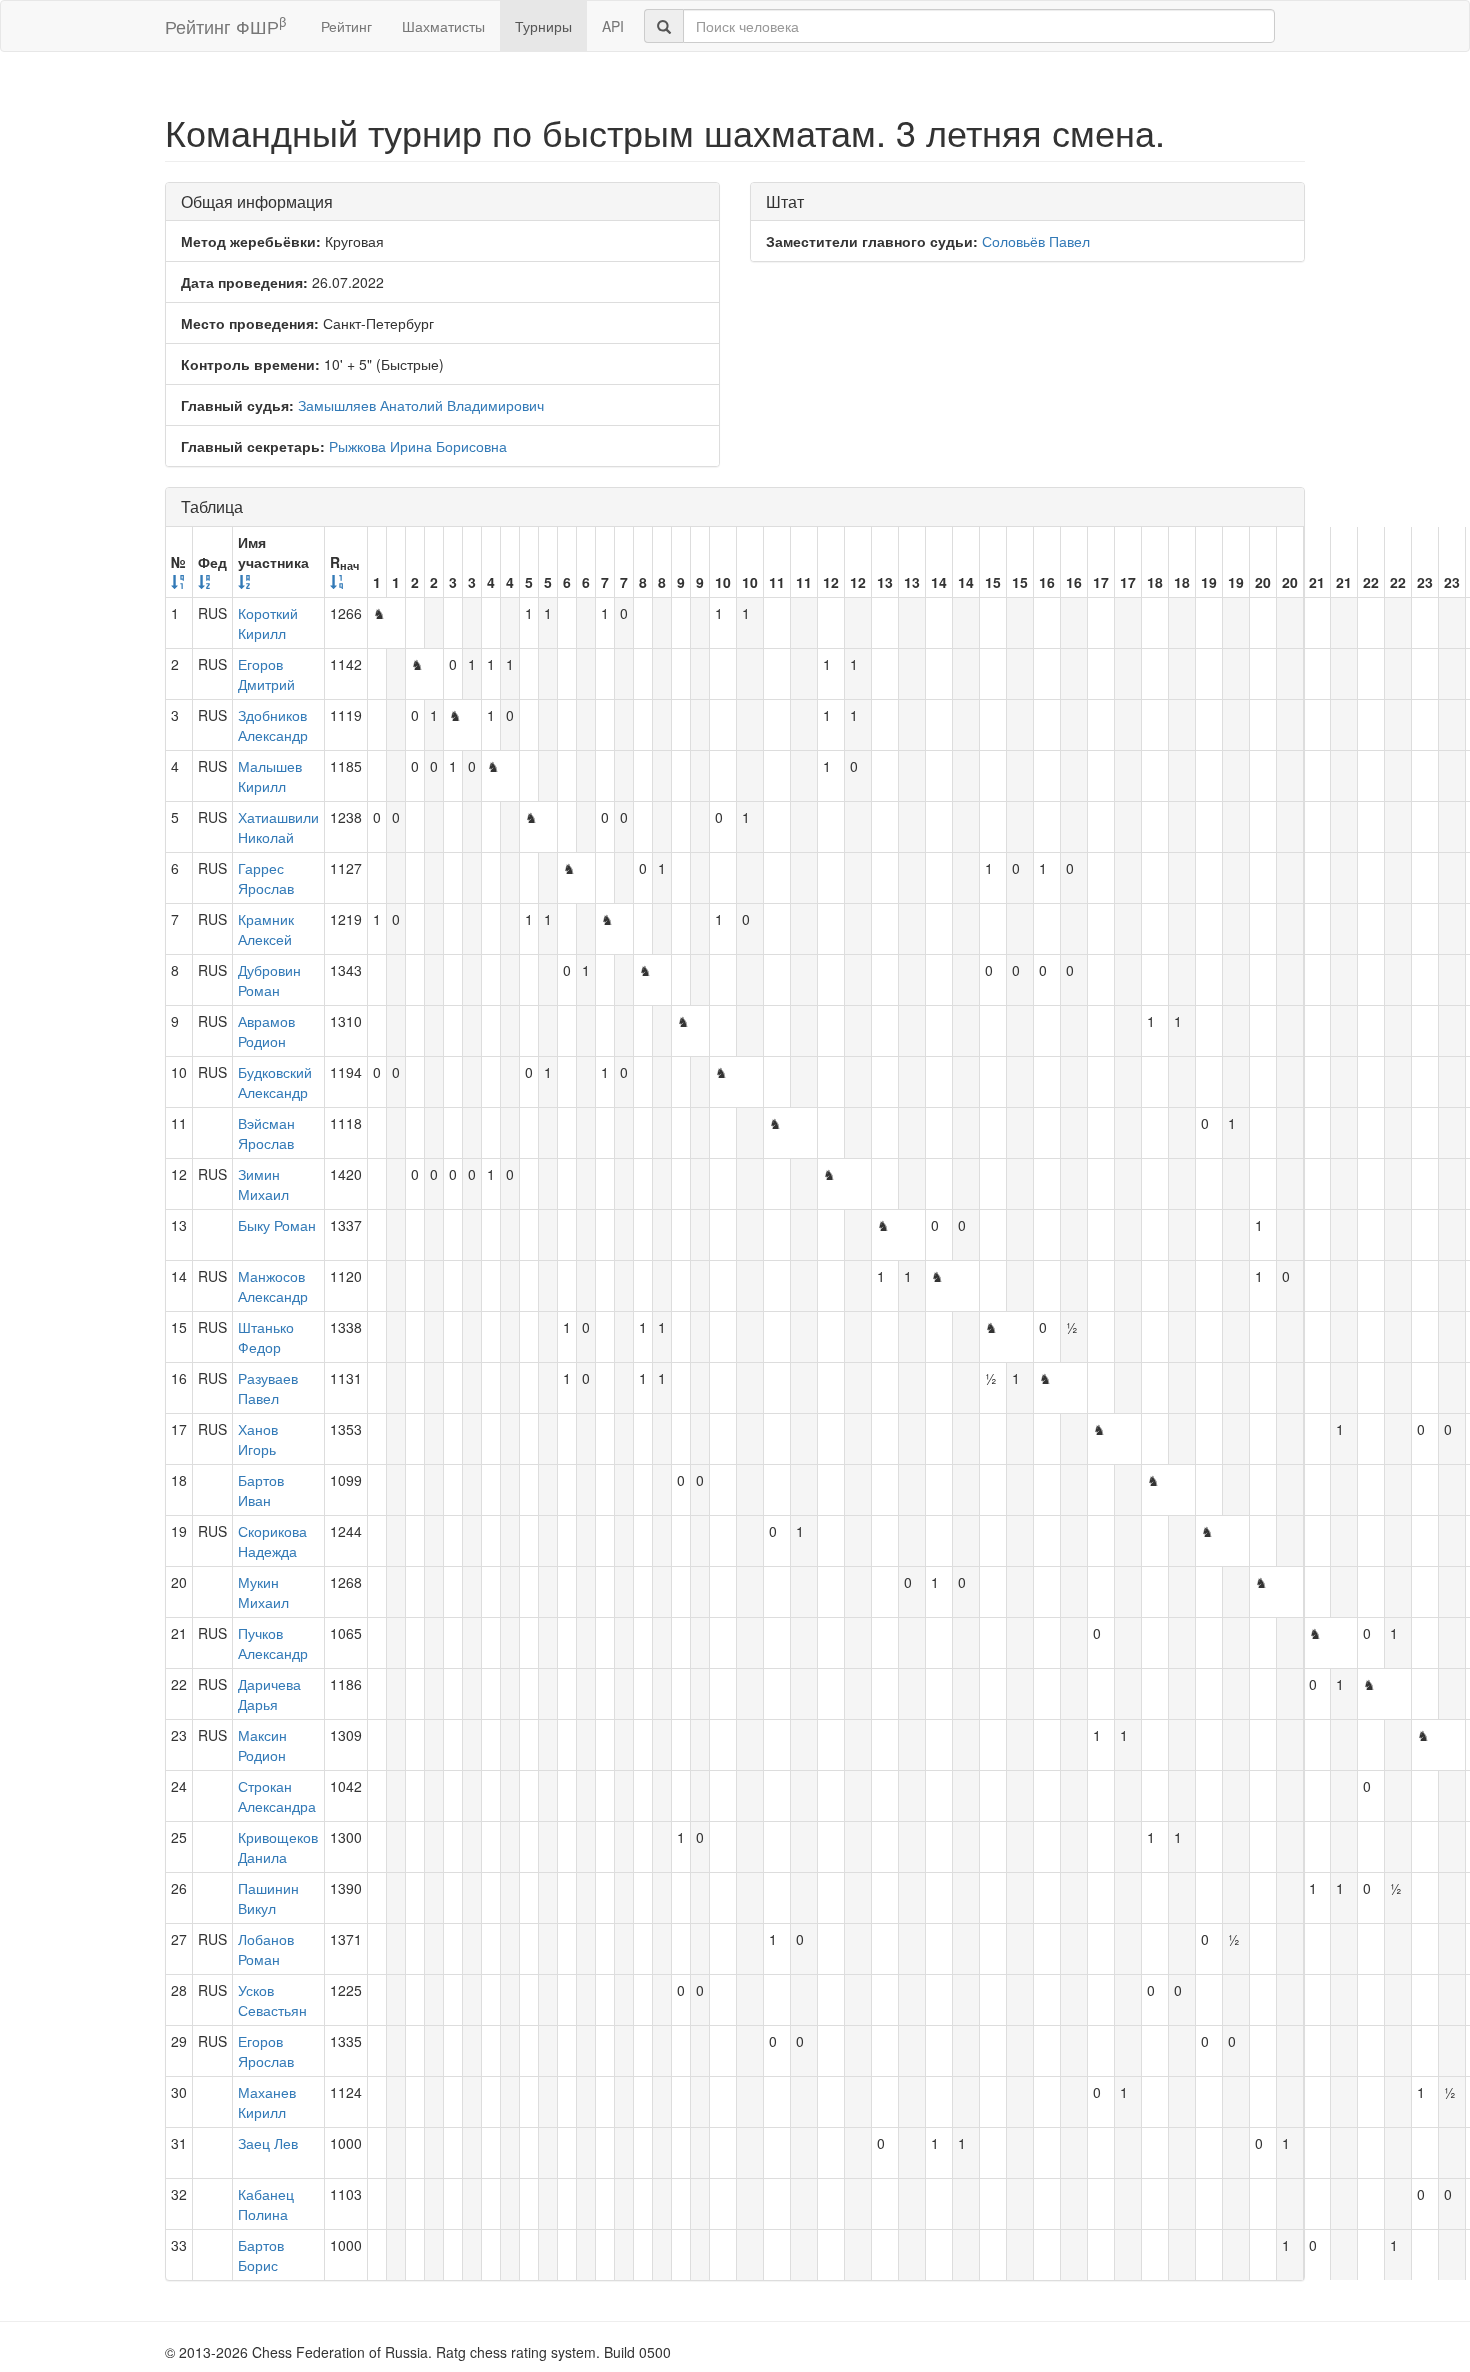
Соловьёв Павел (1036, 241)
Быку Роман (277, 1225)
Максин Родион (262, 1745)
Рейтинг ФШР (225, 25)
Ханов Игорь (258, 1439)
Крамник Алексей (266, 929)
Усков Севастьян (272, 2000)
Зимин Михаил (263, 1184)
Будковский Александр (275, 1082)
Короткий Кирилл (268, 623)
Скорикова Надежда (272, 1541)
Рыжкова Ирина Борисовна (418, 446)
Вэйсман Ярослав (266, 1133)
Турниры (543, 26)
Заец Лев (268, 2143)
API (613, 26)
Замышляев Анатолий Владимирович (421, 405)
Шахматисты (443, 26)
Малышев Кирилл (270, 776)
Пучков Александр (273, 1643)
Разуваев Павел (268, 1388)
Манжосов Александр (273, 1286)
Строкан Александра (277, 1796)
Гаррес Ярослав (266, 878)
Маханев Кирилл (267, 2102)
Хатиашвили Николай (278, 827)
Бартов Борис (261, 2255)
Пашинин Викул (268, 1898)
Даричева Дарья (269, 1694)
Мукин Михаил (263, 1592)
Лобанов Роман (266, 1949)
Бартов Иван (261, 1490)
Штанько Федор (266, 1337)
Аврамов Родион (266, 1031)
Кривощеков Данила (278, 1847)
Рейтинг (346, 26)
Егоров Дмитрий (266, 674)
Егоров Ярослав (266, 2051)
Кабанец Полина (266, 2204)
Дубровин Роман (269, 980)
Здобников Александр (273, 725)
